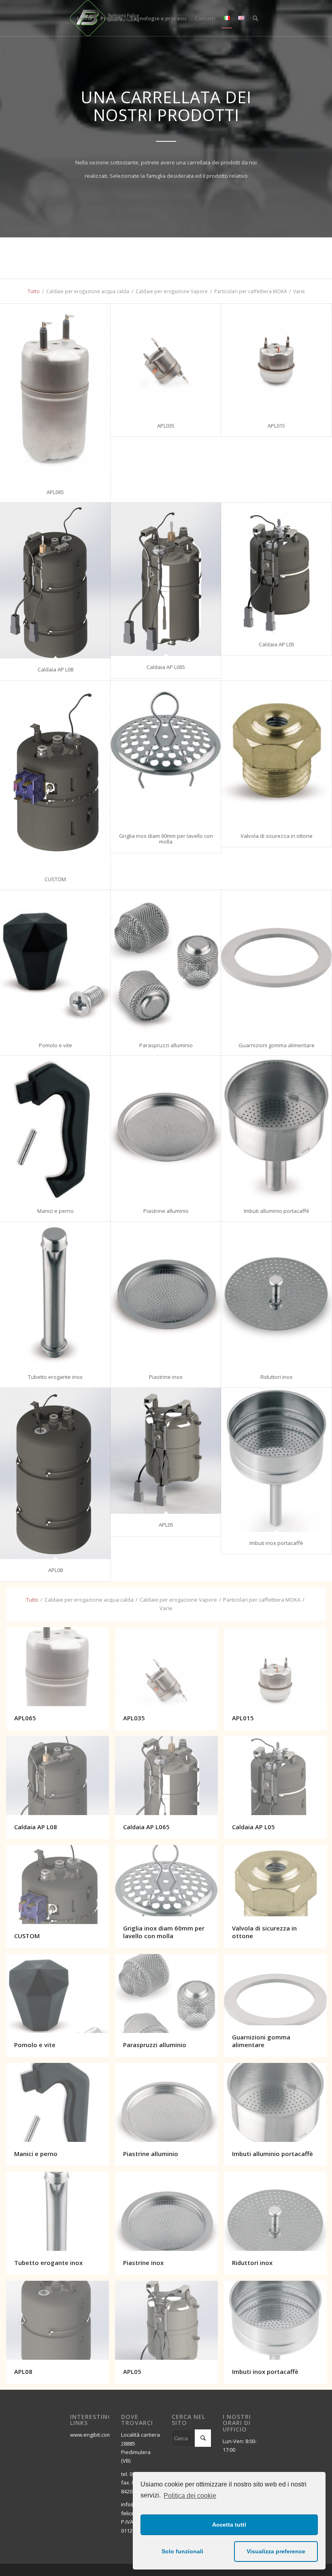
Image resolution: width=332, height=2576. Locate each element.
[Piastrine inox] (166, 1294)
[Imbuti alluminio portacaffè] (276, 1128)
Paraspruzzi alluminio (166, 1045)
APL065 (55, 492)
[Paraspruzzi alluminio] (166, 962)
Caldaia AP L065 (166, 667)
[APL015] (276, 359)
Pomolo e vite (55, 1045)
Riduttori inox (277, 1377)
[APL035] (166, 359)
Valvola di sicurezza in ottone (277, 836)
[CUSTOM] (55, 775)
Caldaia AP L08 (55, 669)
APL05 (166, 1525)
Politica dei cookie (190, 2496)
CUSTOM (55, 879)
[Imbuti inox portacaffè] (276, 1460)
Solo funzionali (182, 2551)
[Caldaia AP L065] (166, 579)
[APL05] (166, 1451)
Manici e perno (55, 1211)
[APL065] (55, 392)
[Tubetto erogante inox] (55, 1294)
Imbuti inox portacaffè (276, 1543)
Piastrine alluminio (166, 1211)
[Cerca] (255, 18)
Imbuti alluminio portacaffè (277, 1211)
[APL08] (55, 1473)
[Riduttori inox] (276, 1294)
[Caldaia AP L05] (276, 568)
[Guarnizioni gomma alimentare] (276, 962)
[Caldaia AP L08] (55, 581)
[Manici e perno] (55, 1128)
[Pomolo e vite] (55, 962)
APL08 (55, 1570)
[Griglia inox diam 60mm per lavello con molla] (166, 753)
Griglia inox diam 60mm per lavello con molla (166, 839)
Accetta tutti (229, 2525)
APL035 (166, 426)
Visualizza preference (276, 2551)
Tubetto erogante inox (55, 1377)
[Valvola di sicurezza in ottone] (276, 753)
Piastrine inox (166, 1377)
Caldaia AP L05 (277, 644)
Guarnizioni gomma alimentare (277, 1045)
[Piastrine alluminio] (166, 1128)
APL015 (276, 426)
